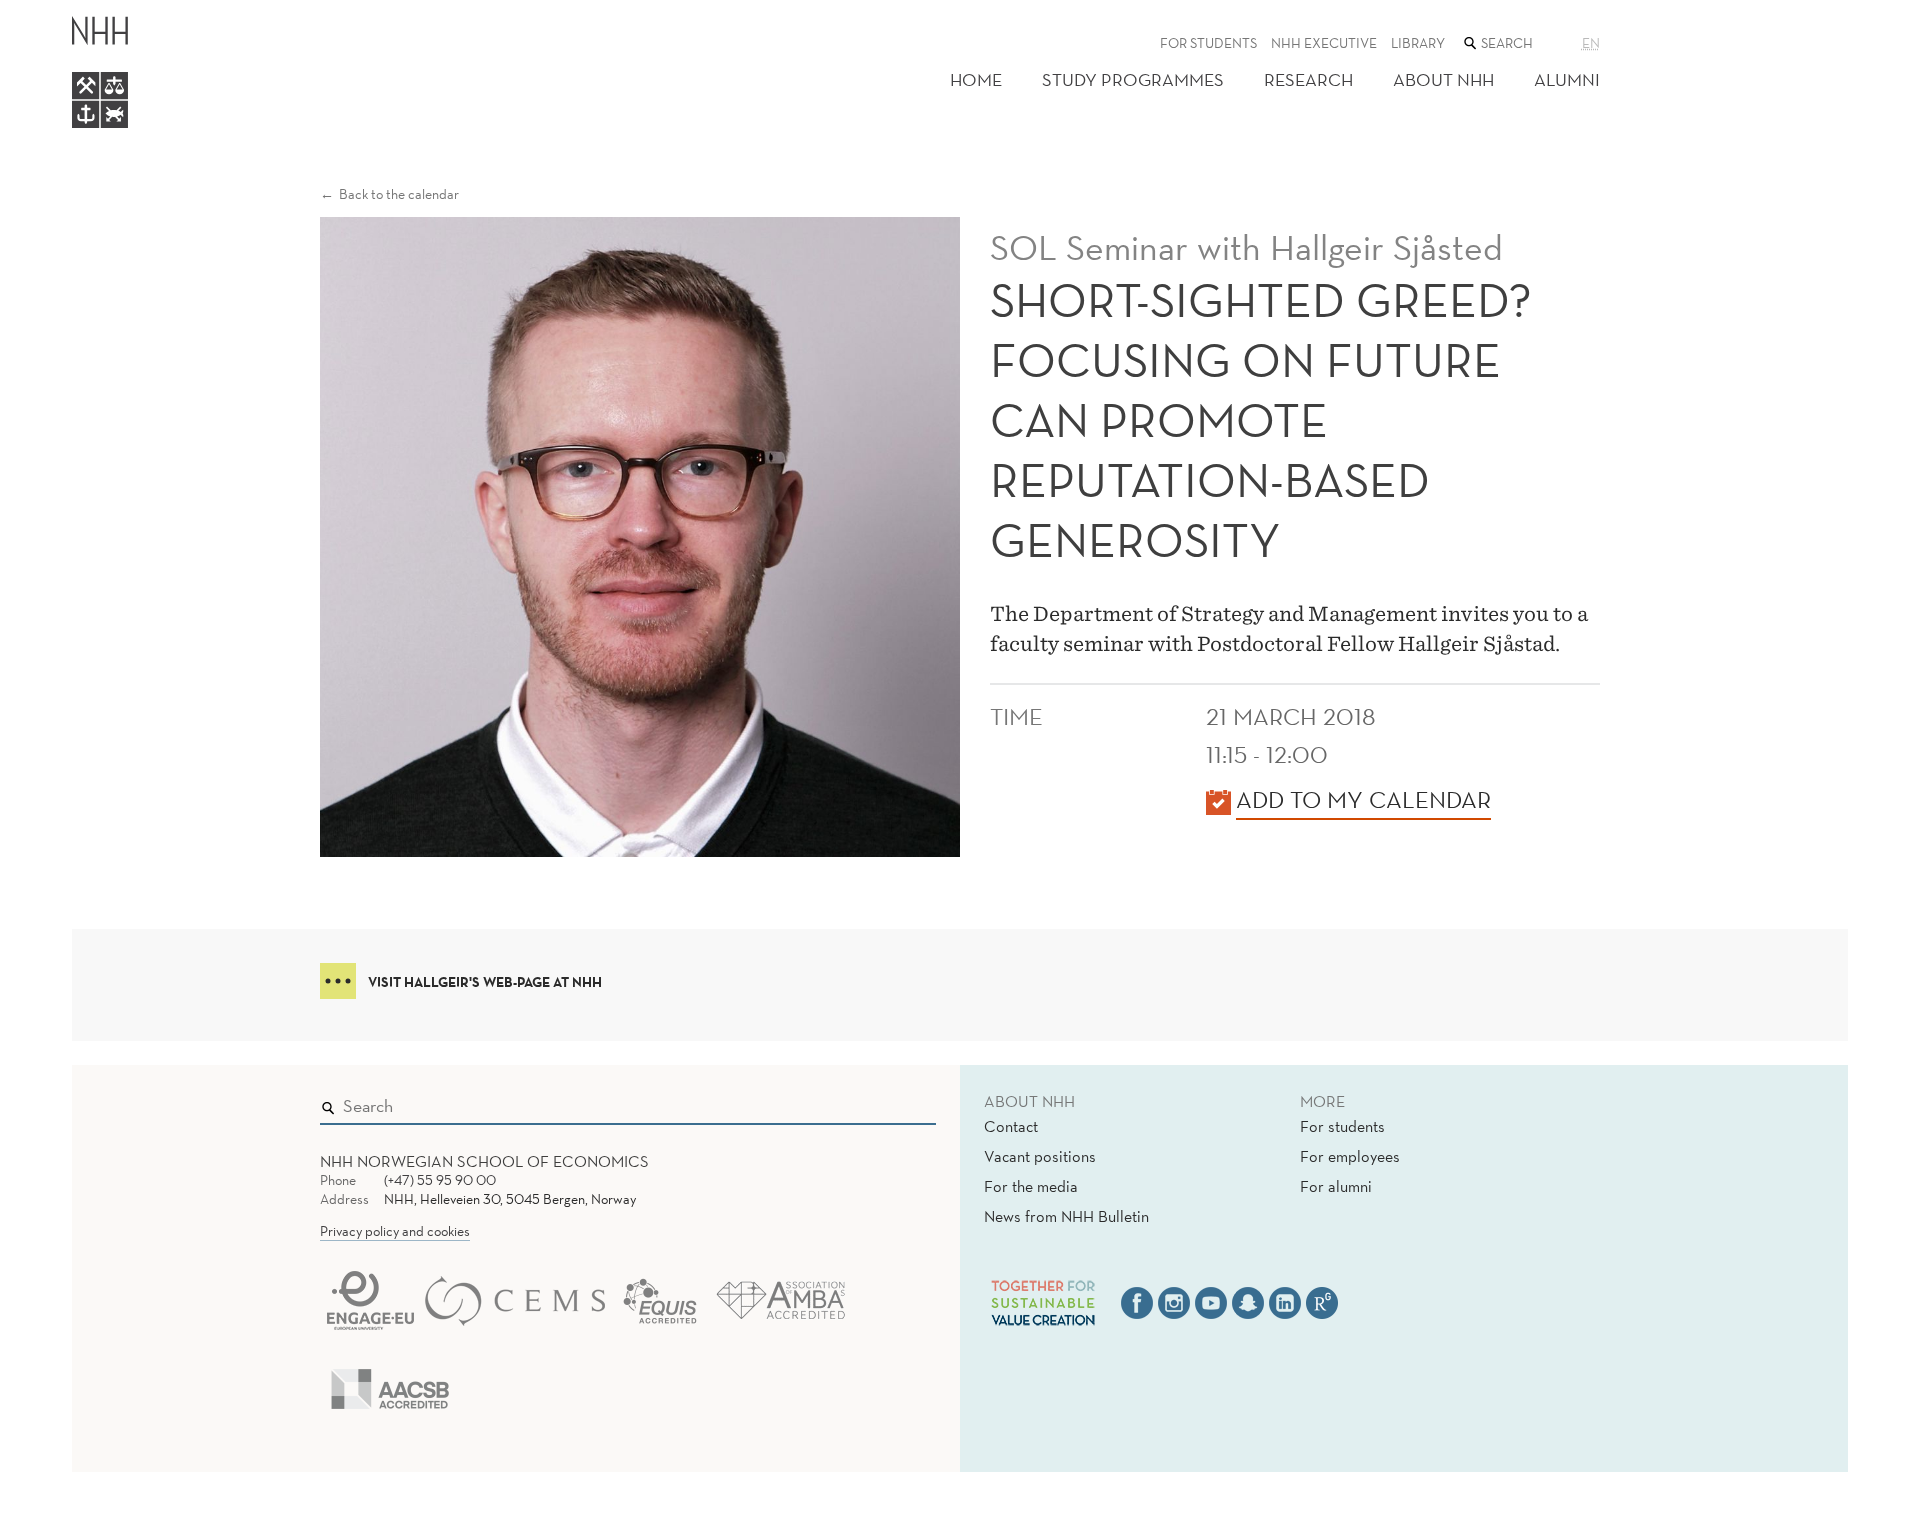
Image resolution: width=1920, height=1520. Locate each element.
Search (892, 1102)
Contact (1011, 1126)
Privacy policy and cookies (395, 1231)
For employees (1350, 1156)
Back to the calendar (399, 194)
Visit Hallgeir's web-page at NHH (485, 982)
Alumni (1567, 79)
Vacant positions (1040, 1156)
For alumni (1336, 1186)
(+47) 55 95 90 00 (440, 1180)
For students (1208, 43)
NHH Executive (1324, 43)
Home (976, 79)
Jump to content (61, 13)
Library (1418, 43)
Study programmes (1133, 79)
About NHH (1443, 79)
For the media (1031, 1186)
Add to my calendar (1363, 799)
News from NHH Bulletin (1066, 1216)
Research (1308, 79)
